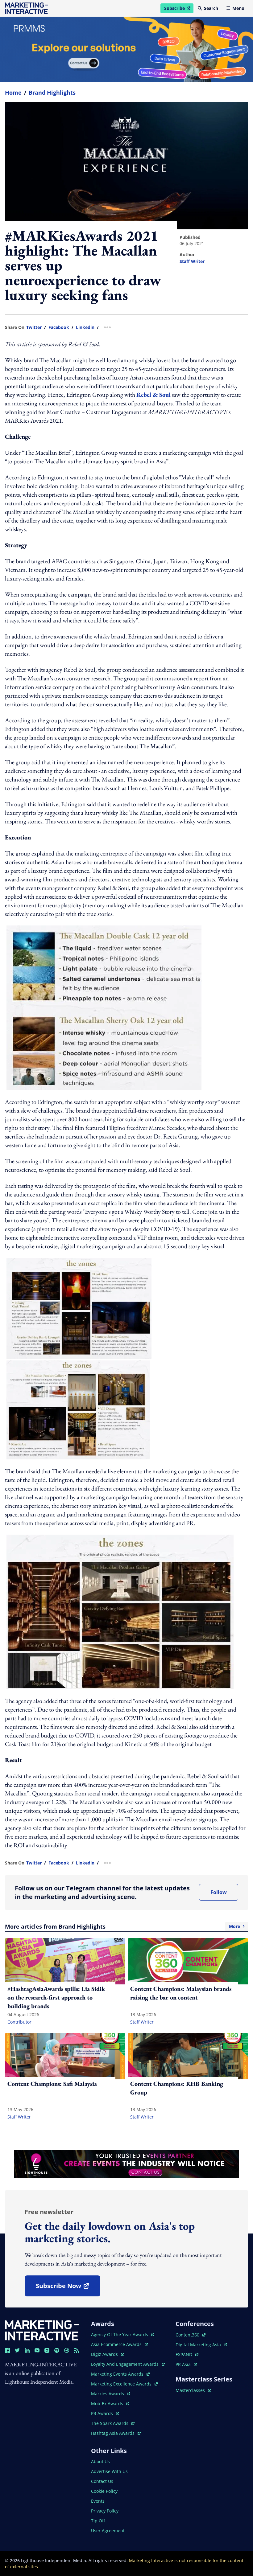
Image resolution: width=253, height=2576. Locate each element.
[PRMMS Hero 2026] (126, 49)
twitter (34, 327)
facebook (59, 327)
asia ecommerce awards (117, 2344)
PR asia (186, 2364)
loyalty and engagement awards (125, 2364)
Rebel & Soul (153, 395)
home (13, 92)
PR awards (105, 2413)
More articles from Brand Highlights (122, 1926)
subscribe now (68, 2288)
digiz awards (108, 2354)
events (98, 2501)
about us (100, 2461)
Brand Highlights (52, 92)
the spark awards (113, 2423)
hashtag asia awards (113, 2433)
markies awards (111, 2394)
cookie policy (104, 2491)
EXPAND (187, 2354)
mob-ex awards (110, 2404)
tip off (98, 2521)
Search (211, 8)
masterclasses (193, 2390)
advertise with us (109, 2471)
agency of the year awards (120, 2334)
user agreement (108, 2531)
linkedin (85, 327)
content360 (191, 2335)
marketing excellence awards (122, 2384)
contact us (102, 2481)
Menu (238, 8)
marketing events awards (118, 2374)
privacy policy (105, 2511)
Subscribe (179, 9)
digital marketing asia (199, 2345)
